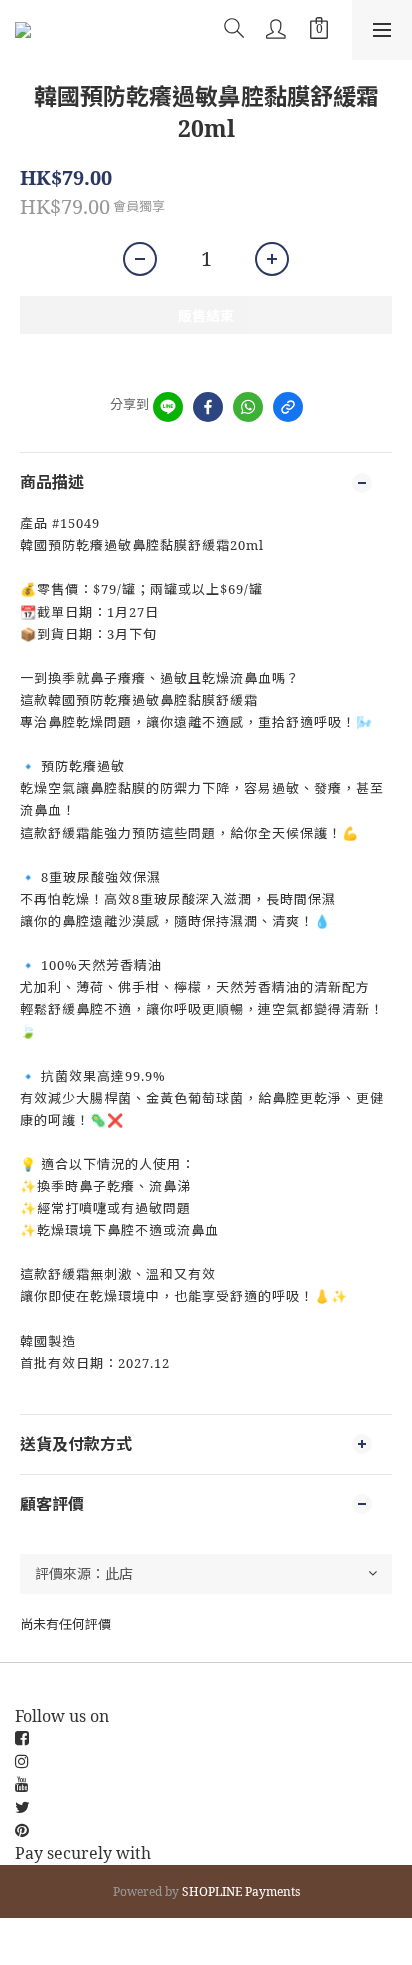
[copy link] (288, 407)
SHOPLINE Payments (241, 1891)
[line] (168, 407)
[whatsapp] (248, 407)
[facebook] (208, 407)
